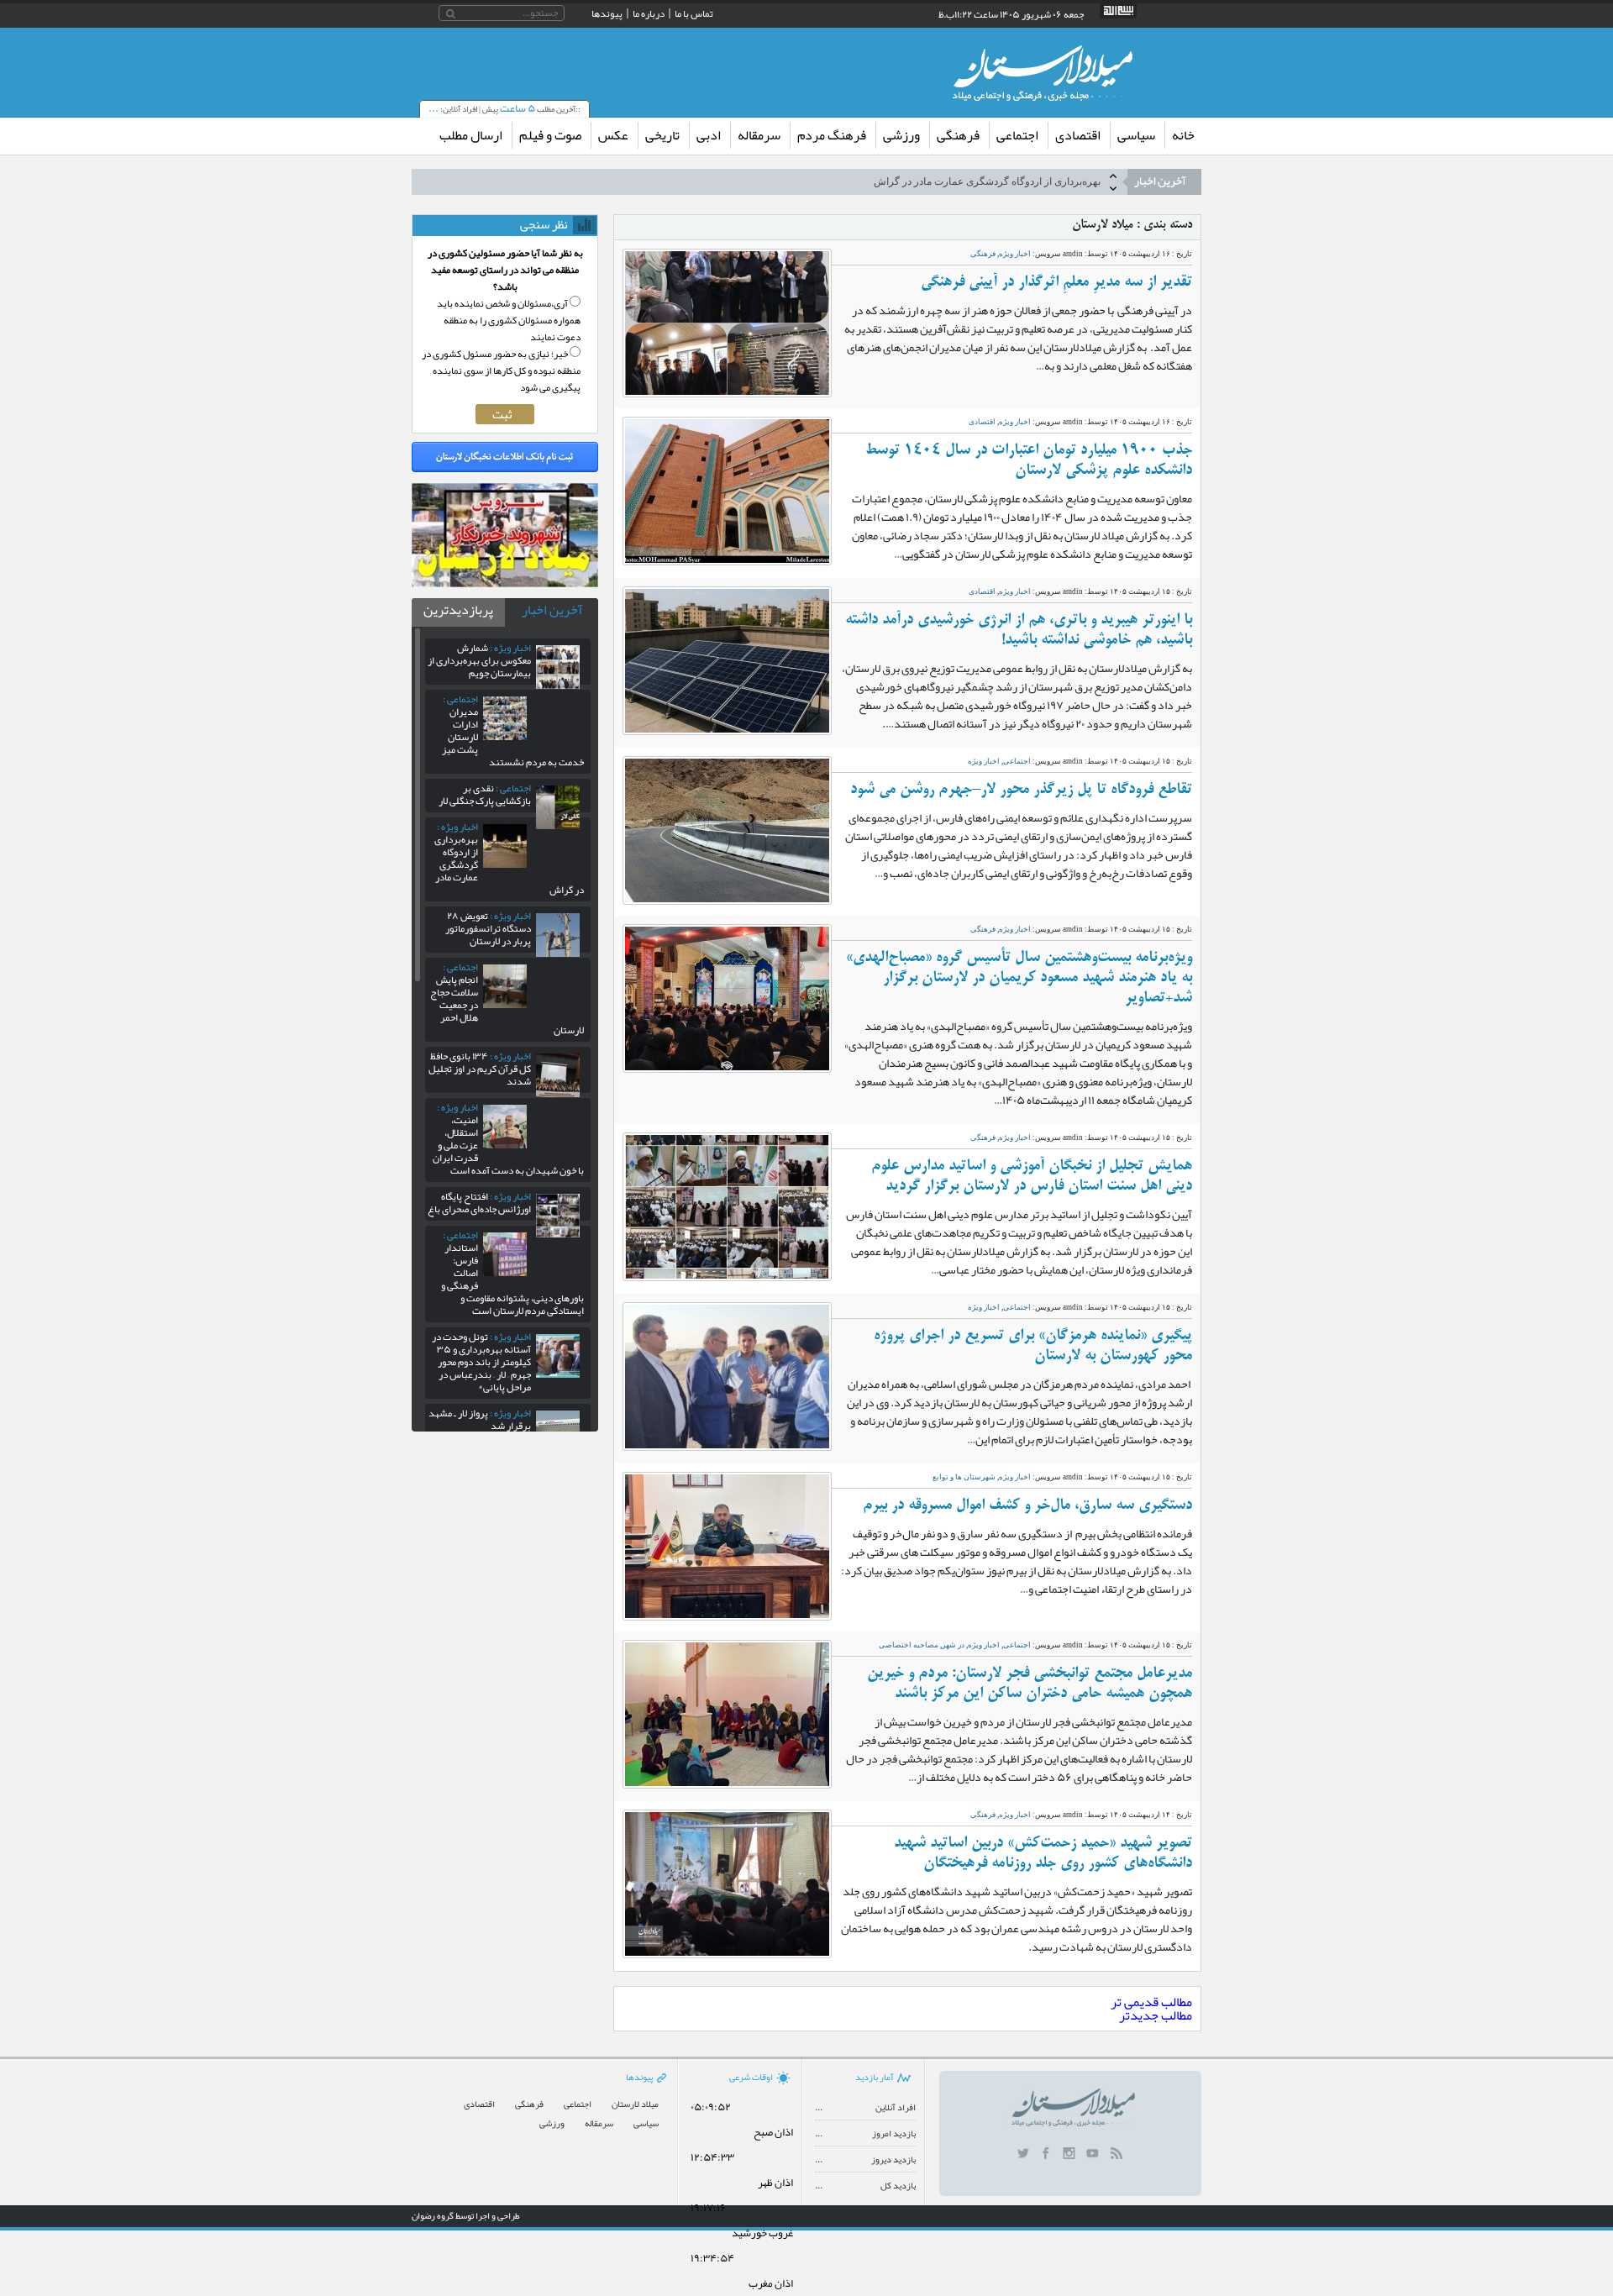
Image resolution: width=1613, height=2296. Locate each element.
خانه (1183, 135)
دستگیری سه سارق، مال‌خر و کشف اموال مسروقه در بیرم (1027, 1505)
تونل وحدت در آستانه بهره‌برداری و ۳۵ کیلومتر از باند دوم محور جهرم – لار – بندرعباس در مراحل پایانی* (481, 1362)
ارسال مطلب (471, 135)
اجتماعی (1017, 135)
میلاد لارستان (635, 2104)
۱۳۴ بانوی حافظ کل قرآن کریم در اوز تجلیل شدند (480, 1069)
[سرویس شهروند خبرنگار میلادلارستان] (505, 583)
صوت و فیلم (550, 135)
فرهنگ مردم (832, 135)
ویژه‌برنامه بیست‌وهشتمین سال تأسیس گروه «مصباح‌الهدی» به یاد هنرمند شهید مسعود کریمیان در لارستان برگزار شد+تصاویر (1019, 978)
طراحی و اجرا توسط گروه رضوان (466, 2215)
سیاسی (1136, 135)
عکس (613, 135)
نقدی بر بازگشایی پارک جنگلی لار (485, 794)
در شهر (953, 1645)
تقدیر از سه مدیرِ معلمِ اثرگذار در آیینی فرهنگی (1056, 282)
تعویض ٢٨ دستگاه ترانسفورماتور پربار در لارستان (488, 928)
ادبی (709, 135)
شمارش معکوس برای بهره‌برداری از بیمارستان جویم (479, 660)
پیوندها (607, 13)
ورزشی (901, 135)
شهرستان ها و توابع (964, 1477)
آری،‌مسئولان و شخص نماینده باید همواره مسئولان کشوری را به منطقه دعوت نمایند (509, 320)
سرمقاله (759, 135)
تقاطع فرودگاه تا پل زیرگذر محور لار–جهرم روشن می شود (1021, 790)
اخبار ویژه (1015, 254)
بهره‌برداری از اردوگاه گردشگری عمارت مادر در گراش (987, 181)
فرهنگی (958, 135)
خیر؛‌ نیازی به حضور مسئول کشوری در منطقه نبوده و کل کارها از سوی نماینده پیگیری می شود (501, 370)
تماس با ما (694, 13)
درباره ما (649, 13)
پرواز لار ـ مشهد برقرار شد (480, 1419)
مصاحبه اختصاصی (909, 1645)
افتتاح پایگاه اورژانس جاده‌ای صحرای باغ (479, 1203)
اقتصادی (1078, 135)
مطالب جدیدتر (1156, 2015)
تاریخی (662, 135)
